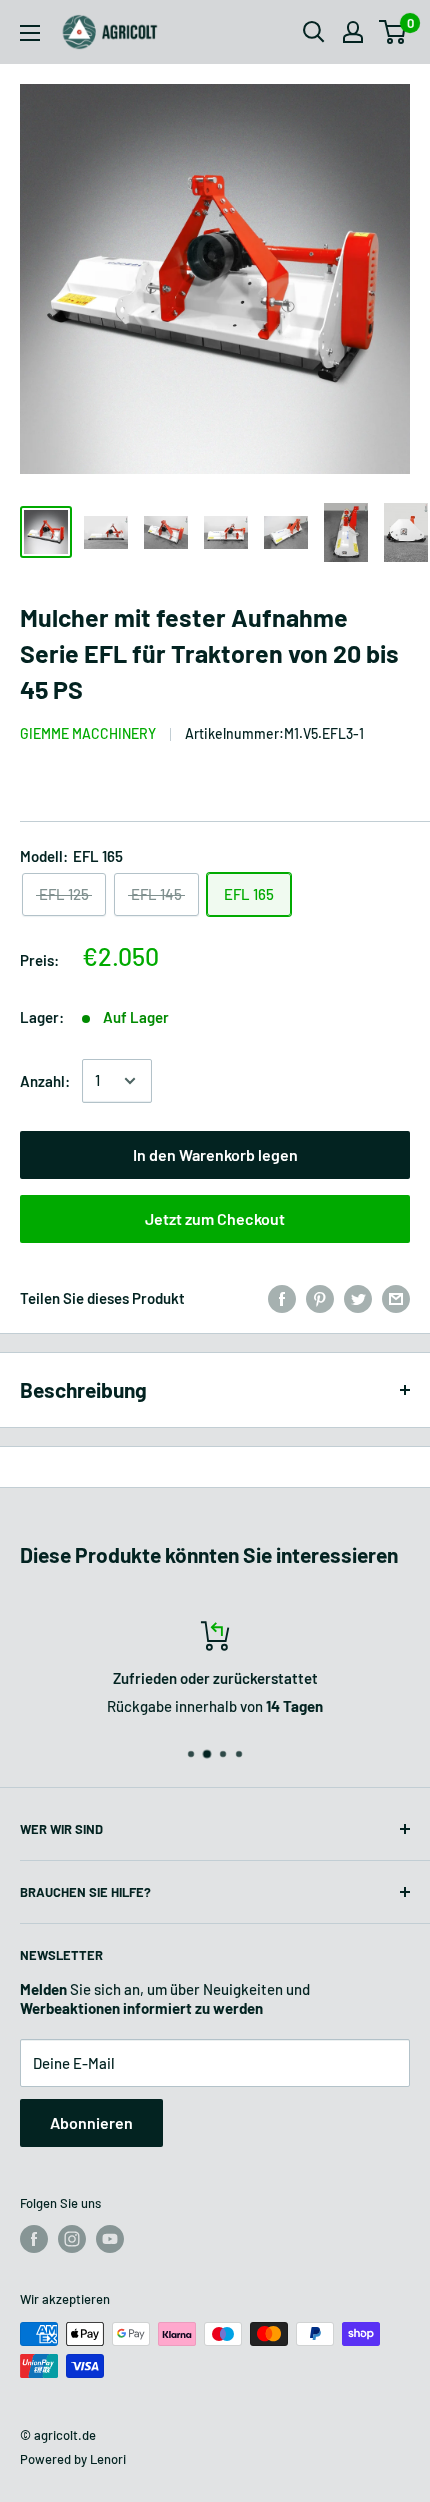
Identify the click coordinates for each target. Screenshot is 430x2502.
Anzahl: (45, 1081)
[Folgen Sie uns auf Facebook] (34, 2239)
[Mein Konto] (353, 32)
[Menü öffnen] (30, 33)
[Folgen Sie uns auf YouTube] (110, 2239)
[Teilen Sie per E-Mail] (396, 1298)
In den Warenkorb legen (215, 1154)
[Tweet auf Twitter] (358, 1298)
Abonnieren (91, 2122)
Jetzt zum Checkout (215, 1218)
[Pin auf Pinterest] (320, 1298)
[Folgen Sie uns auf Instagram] (72, 2239)
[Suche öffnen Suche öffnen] (314, 32)
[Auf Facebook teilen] (282, 1298)
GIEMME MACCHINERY (88, 733)
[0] (393, 32)
